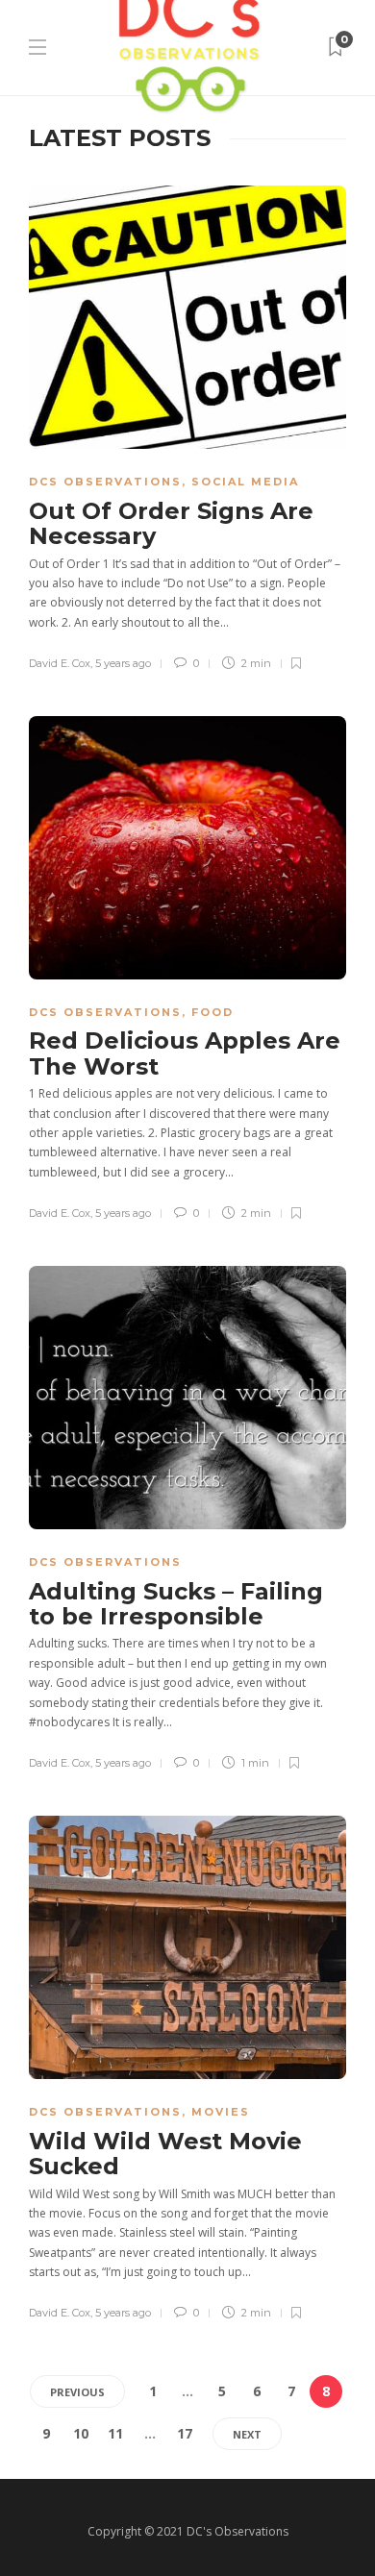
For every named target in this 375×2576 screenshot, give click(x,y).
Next (247, 2434)
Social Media (245, 482)
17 (185, 2433)
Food (212, 1012)
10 (81, 2433)
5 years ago (123, 663)
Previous (77, 2392)
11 (115, 2433)
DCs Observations (105, 482)
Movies (221, 2112)
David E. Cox (60, 663)
